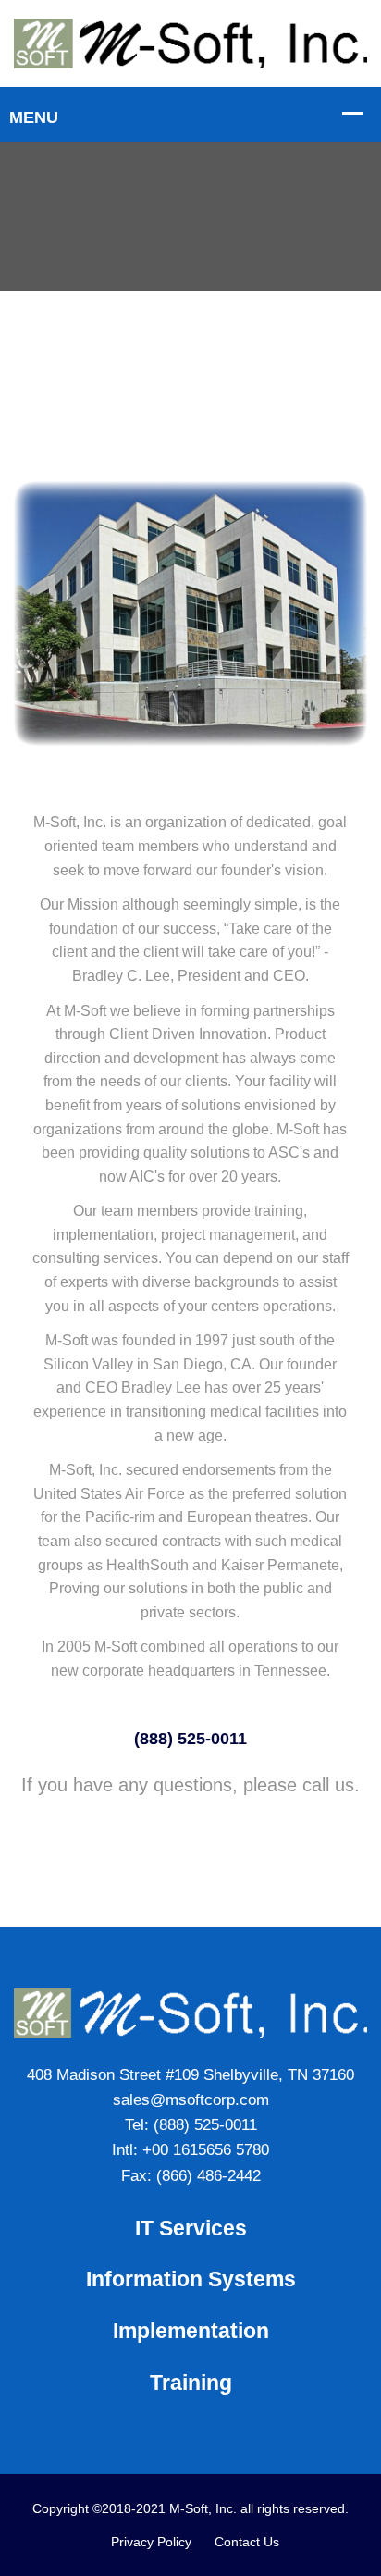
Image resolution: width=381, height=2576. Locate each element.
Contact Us (247, 2542)
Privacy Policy (151, 2542)
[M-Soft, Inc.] (190, 43)
